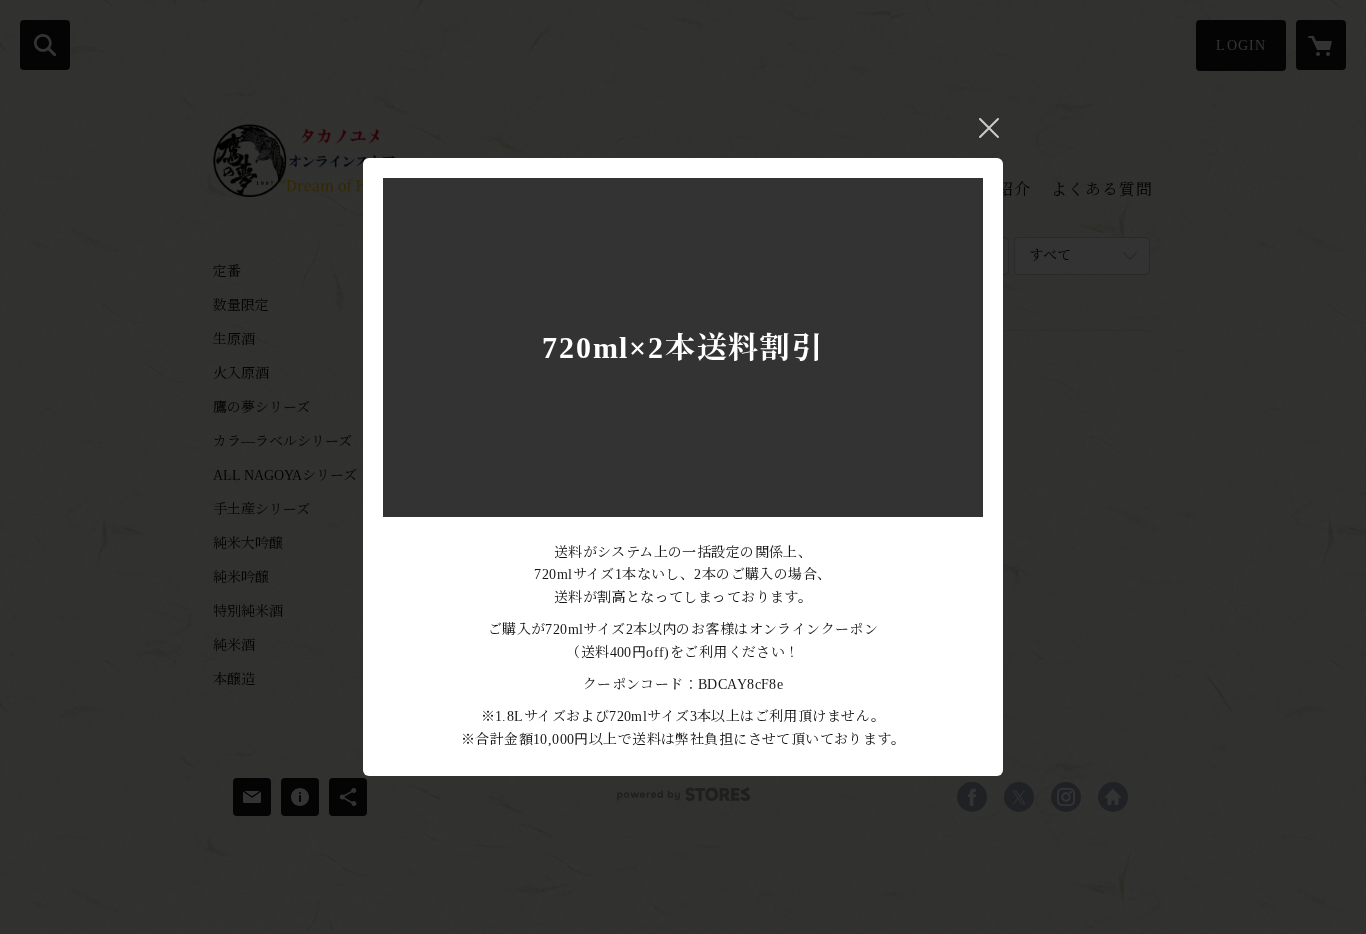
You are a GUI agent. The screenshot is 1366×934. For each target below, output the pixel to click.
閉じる (989, 128)
